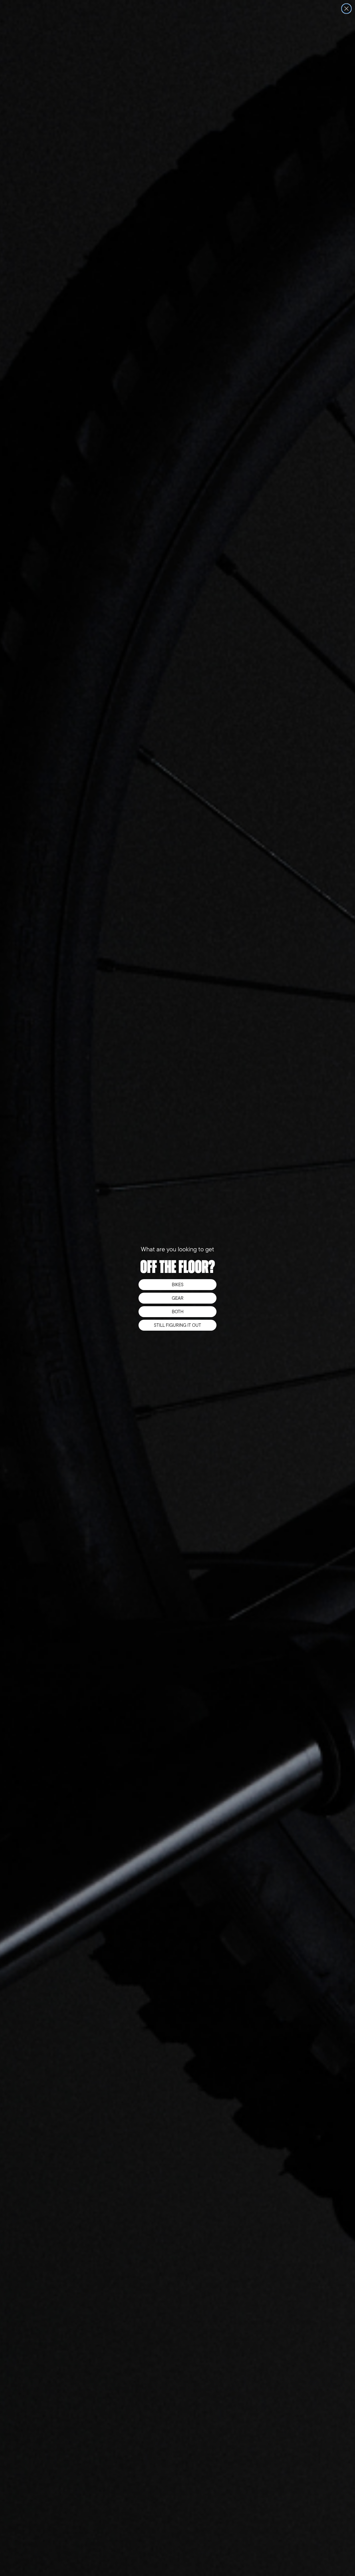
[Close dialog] (346, 9)
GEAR (178, 1298)
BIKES (178, 1285)
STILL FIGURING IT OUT (177, 1325)
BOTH (178, 1312)
